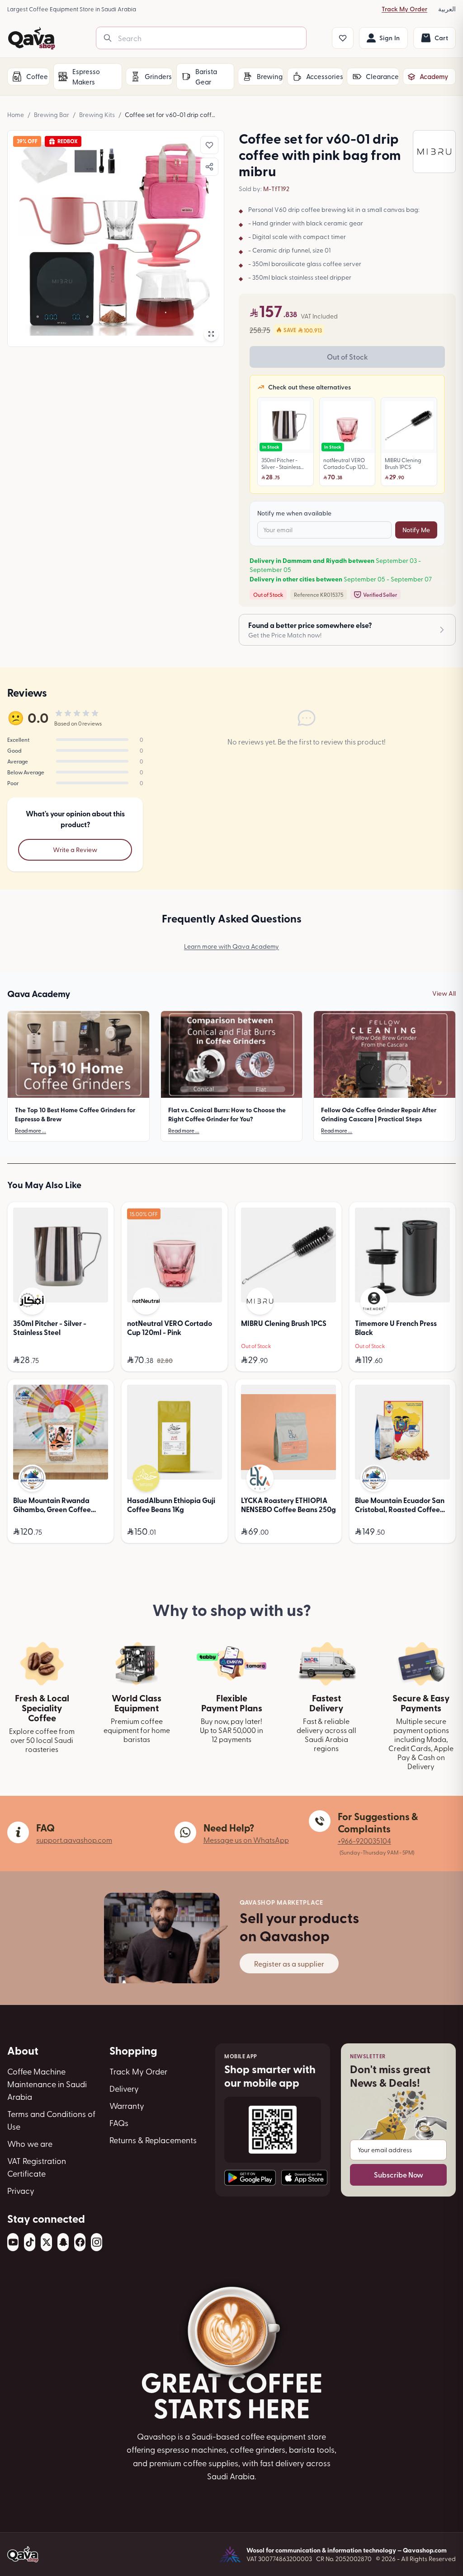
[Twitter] (46, 2242)
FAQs (119, 2123)
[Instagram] (97, 2242)
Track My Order (404, 9)
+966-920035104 (364, 1841)
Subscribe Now (399, 2175)
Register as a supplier (289, 1963)
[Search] (108, 38)
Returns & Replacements (153, 2140)
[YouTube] (13, 2242)
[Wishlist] (343, 38)
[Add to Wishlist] (209, 145)
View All (444, 993)
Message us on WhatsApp (246, 1840)
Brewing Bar (52, 115)
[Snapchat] (63, 2242)
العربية (447, 9)
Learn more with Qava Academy (231, 946)
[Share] (209, 167)
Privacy (21, 2190)
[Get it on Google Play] (250, 2178)
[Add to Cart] (99, 1360)
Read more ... (31, 1130)
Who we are (30, 2143)
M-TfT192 (276, 189)
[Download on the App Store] (304, 2178)
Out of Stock (347, 357)
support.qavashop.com (74, 1840)
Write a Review (75, 850)
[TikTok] (30, 2242)
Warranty (127, 2105)
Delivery (124, 2088)
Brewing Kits (97, 115)
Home (16, 115)
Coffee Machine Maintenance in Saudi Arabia (47, 2084)
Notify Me (416, 530)
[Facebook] (80, 2242)
